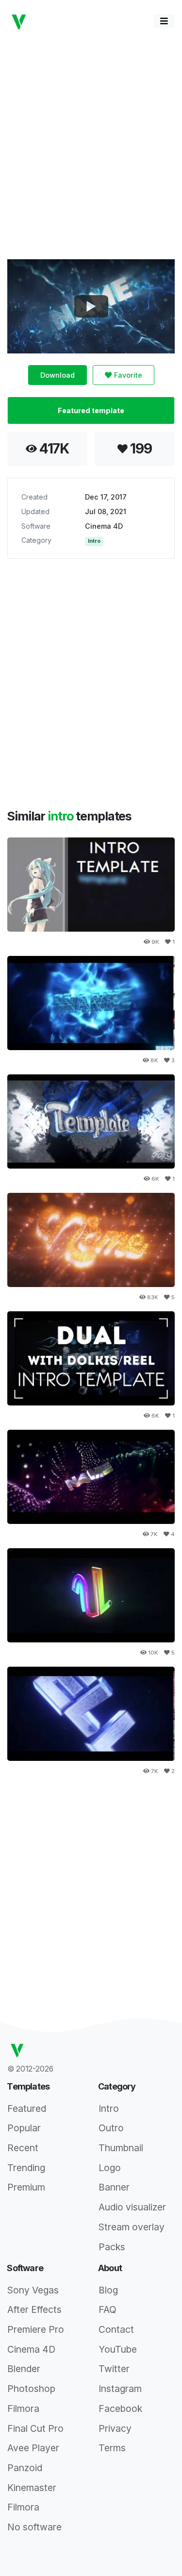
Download (58, 375)
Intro (94, 541)
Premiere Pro (36, 2329)
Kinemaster (32, 2488)
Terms (112, 2448)
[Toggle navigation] (164, 21)
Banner (114, 2187)
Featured (27, 2108)
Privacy (115, 2428)
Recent (23, 2148)
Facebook (120, 2409)
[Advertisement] (91, 145)
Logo (110, 2168)
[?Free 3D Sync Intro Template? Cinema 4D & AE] (91, 1714)
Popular (24, 2128)
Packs (112, 2247)
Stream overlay (132, 2227)
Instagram (120, 2389)
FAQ (108, 2309)
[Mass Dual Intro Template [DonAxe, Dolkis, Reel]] (91, 1358)
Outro (111, 2128)
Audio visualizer (132, 2207)
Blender (24, 2369)
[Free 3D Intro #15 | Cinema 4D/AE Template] (91, 1240)
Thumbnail (121, 2148)
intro (62, 816)
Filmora (23, 2409)
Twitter (114, 2369)
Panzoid (25, 2468)
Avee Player (33, 2448)
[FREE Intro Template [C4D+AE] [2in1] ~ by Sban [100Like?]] (91, 885)
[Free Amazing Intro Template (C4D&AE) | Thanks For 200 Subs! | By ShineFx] (91, 1003)
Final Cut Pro (35, 2428)
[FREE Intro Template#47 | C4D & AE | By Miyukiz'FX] (91, 1477)
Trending (26, 2168)
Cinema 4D (104, 526)
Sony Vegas (33, 2290)
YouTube (118, 2349)
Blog (108, 2290)
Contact (116, 2329)
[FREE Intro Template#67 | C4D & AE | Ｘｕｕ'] (91, 1595)
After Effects (34, 2309)
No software (34, 2527)
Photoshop (31, 2389)
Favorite (127, 375)
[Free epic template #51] (91, 1121)
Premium (26, 2187)
